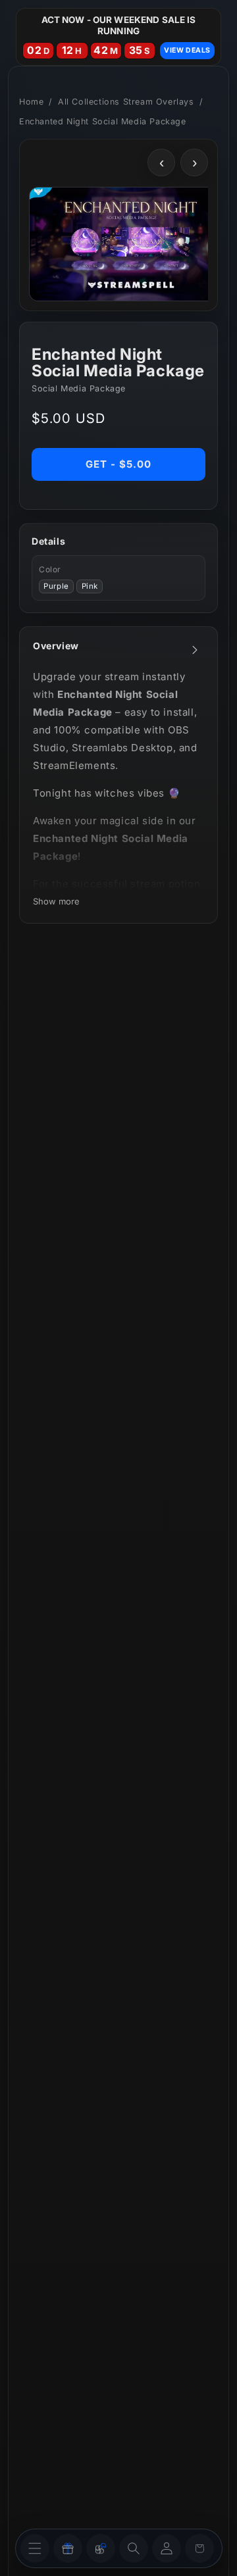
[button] (134, 2548)
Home (31, 102)
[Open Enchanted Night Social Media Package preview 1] (131, 244)
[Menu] (35, 2548)
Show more (56, 901)
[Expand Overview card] (195, 650)
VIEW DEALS (187, 50)
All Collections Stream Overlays (126, 102)
